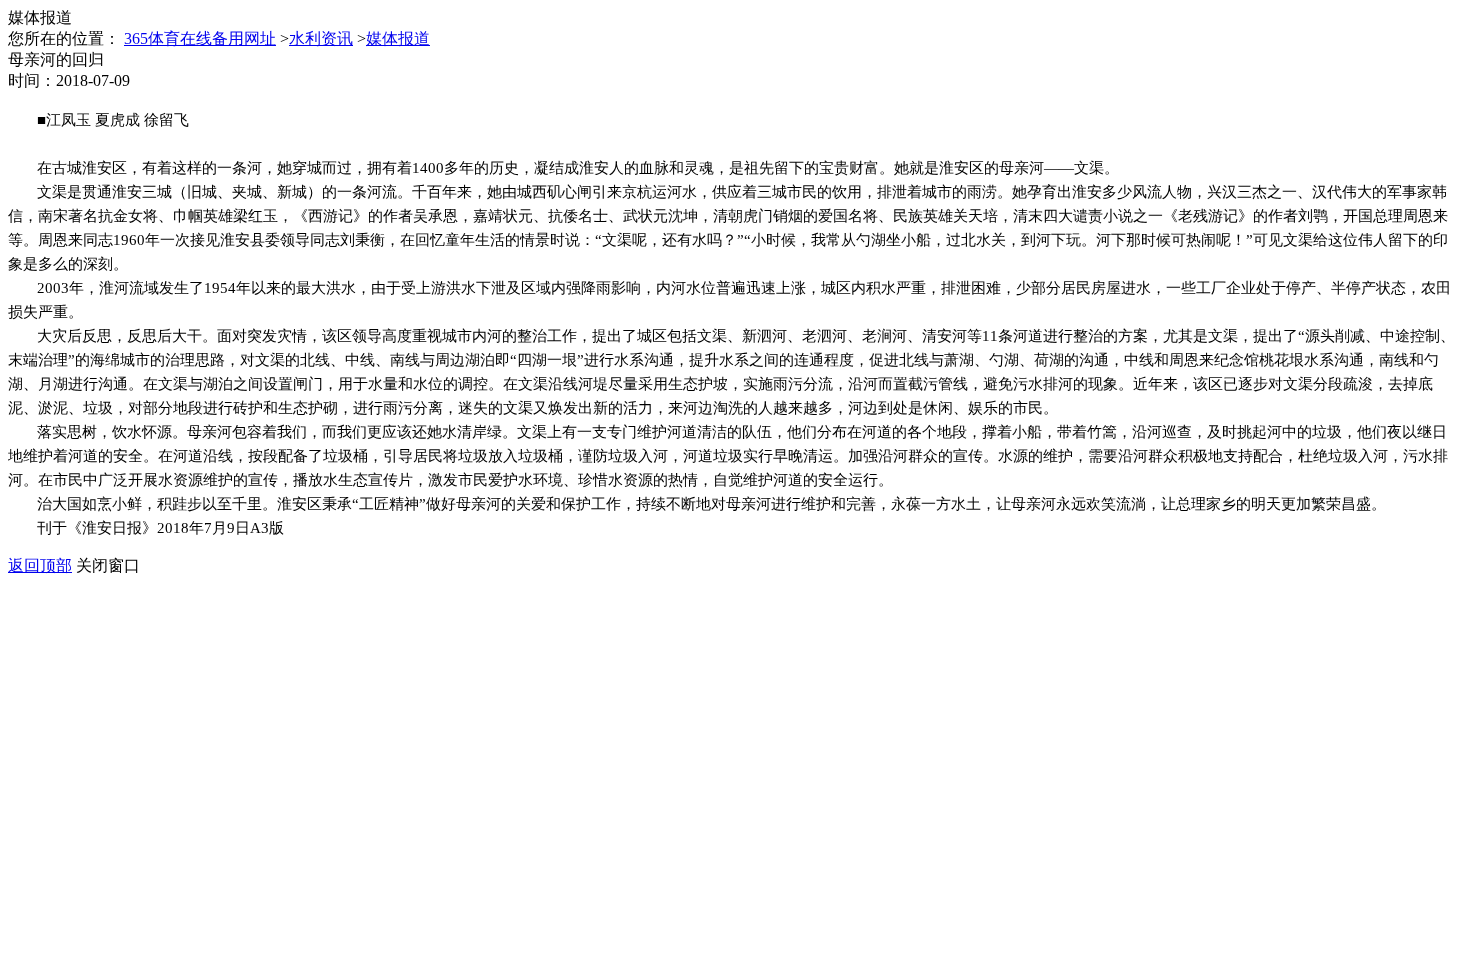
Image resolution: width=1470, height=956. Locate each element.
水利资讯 (321, 38)
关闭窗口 (108, 565)
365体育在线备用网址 (200, 38)
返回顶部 (40, 565)
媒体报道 (398, 38)
